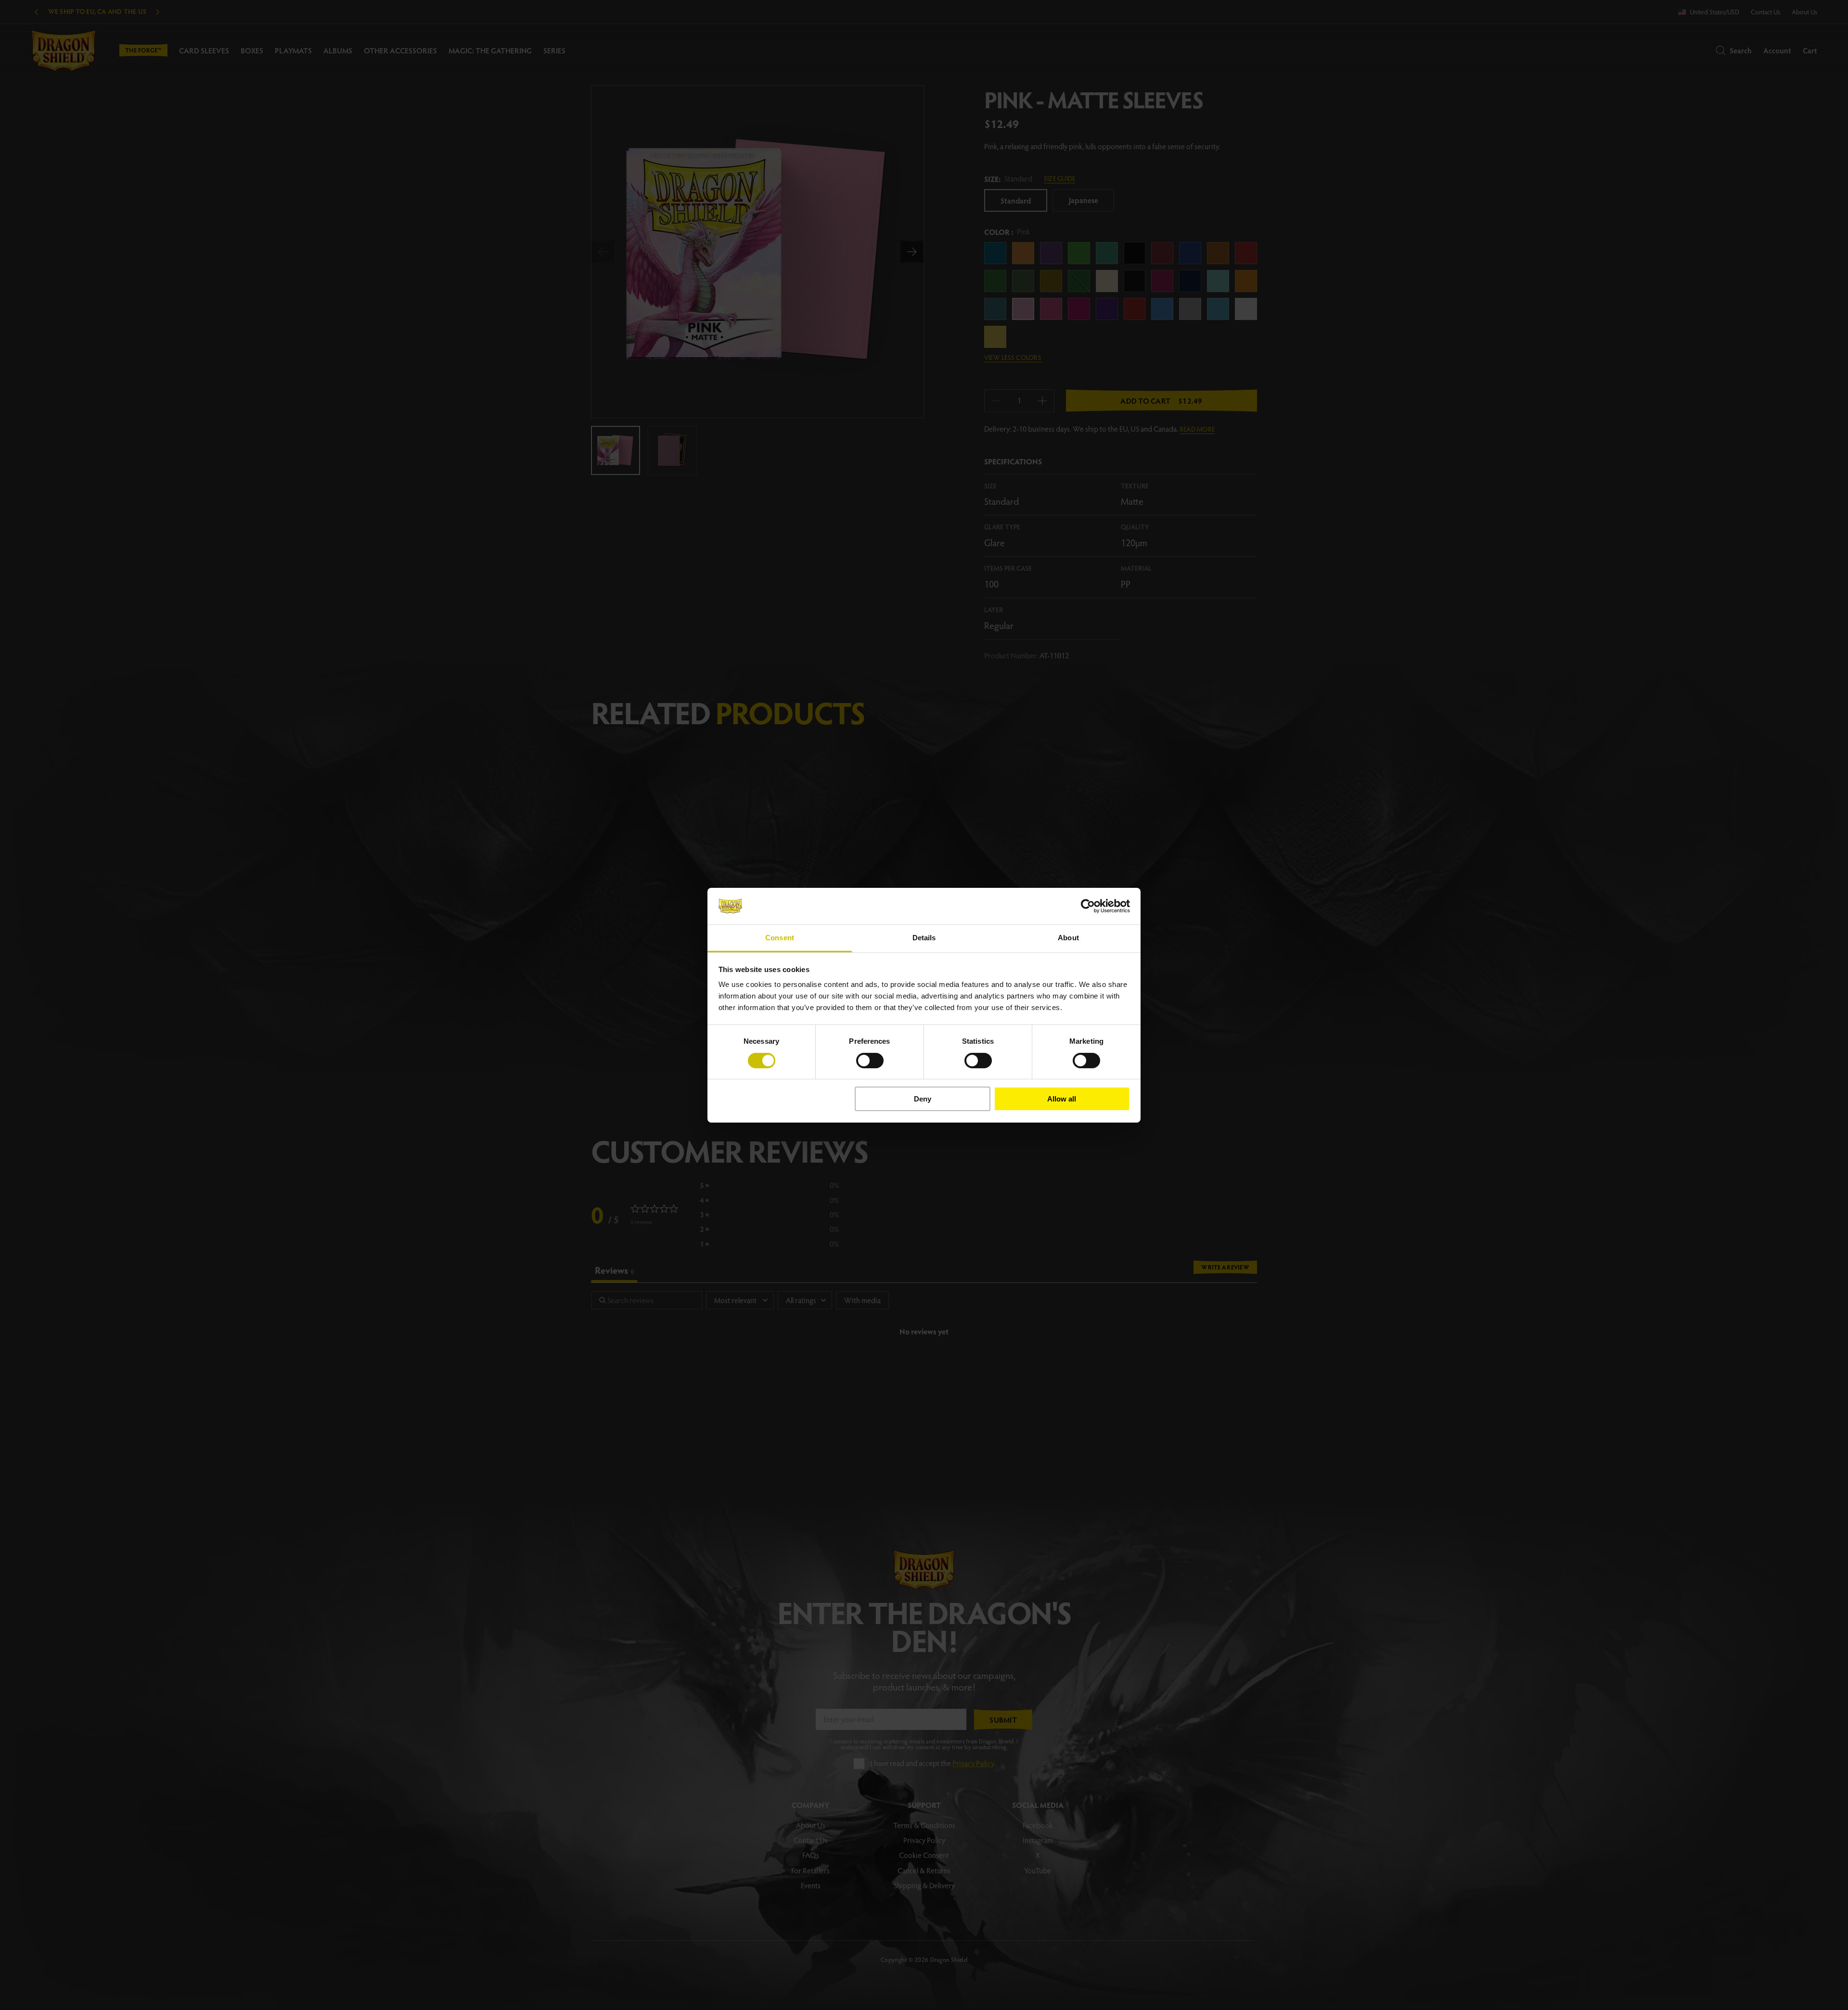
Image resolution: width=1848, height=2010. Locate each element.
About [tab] (1068, 938)
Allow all (1062, 1099)
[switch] (870, 1061)
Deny (923, 1099)
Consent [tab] (780, 938)
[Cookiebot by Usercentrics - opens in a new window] (1088, 906)
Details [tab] (924, 938)
